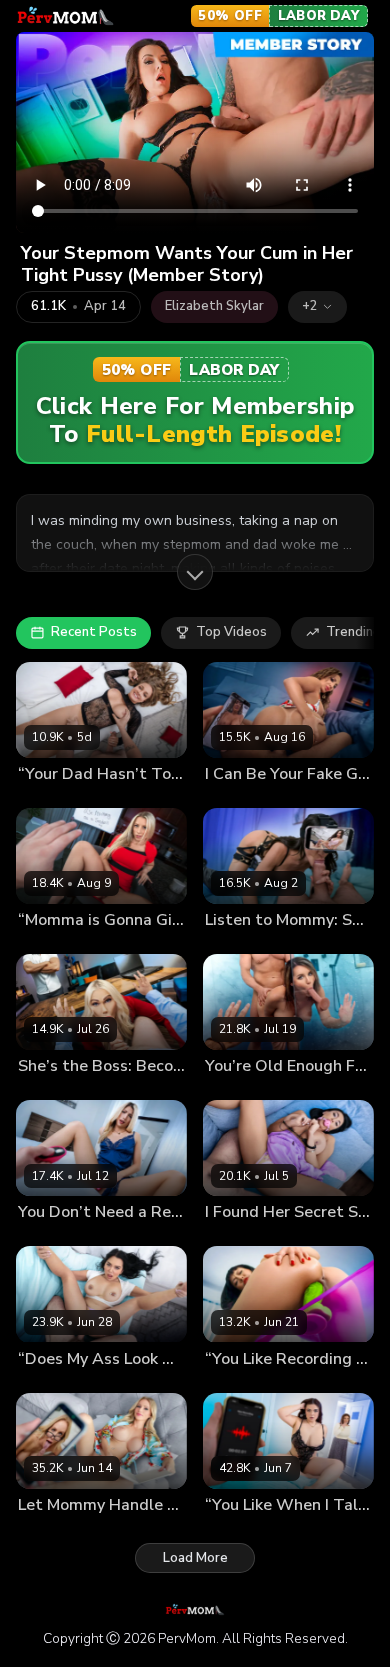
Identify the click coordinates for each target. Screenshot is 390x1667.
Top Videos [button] (231, 632)
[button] (317, 307)
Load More (195, 1558)
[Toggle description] (195, 572)
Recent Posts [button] (94, 632)
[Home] (65, 16)
